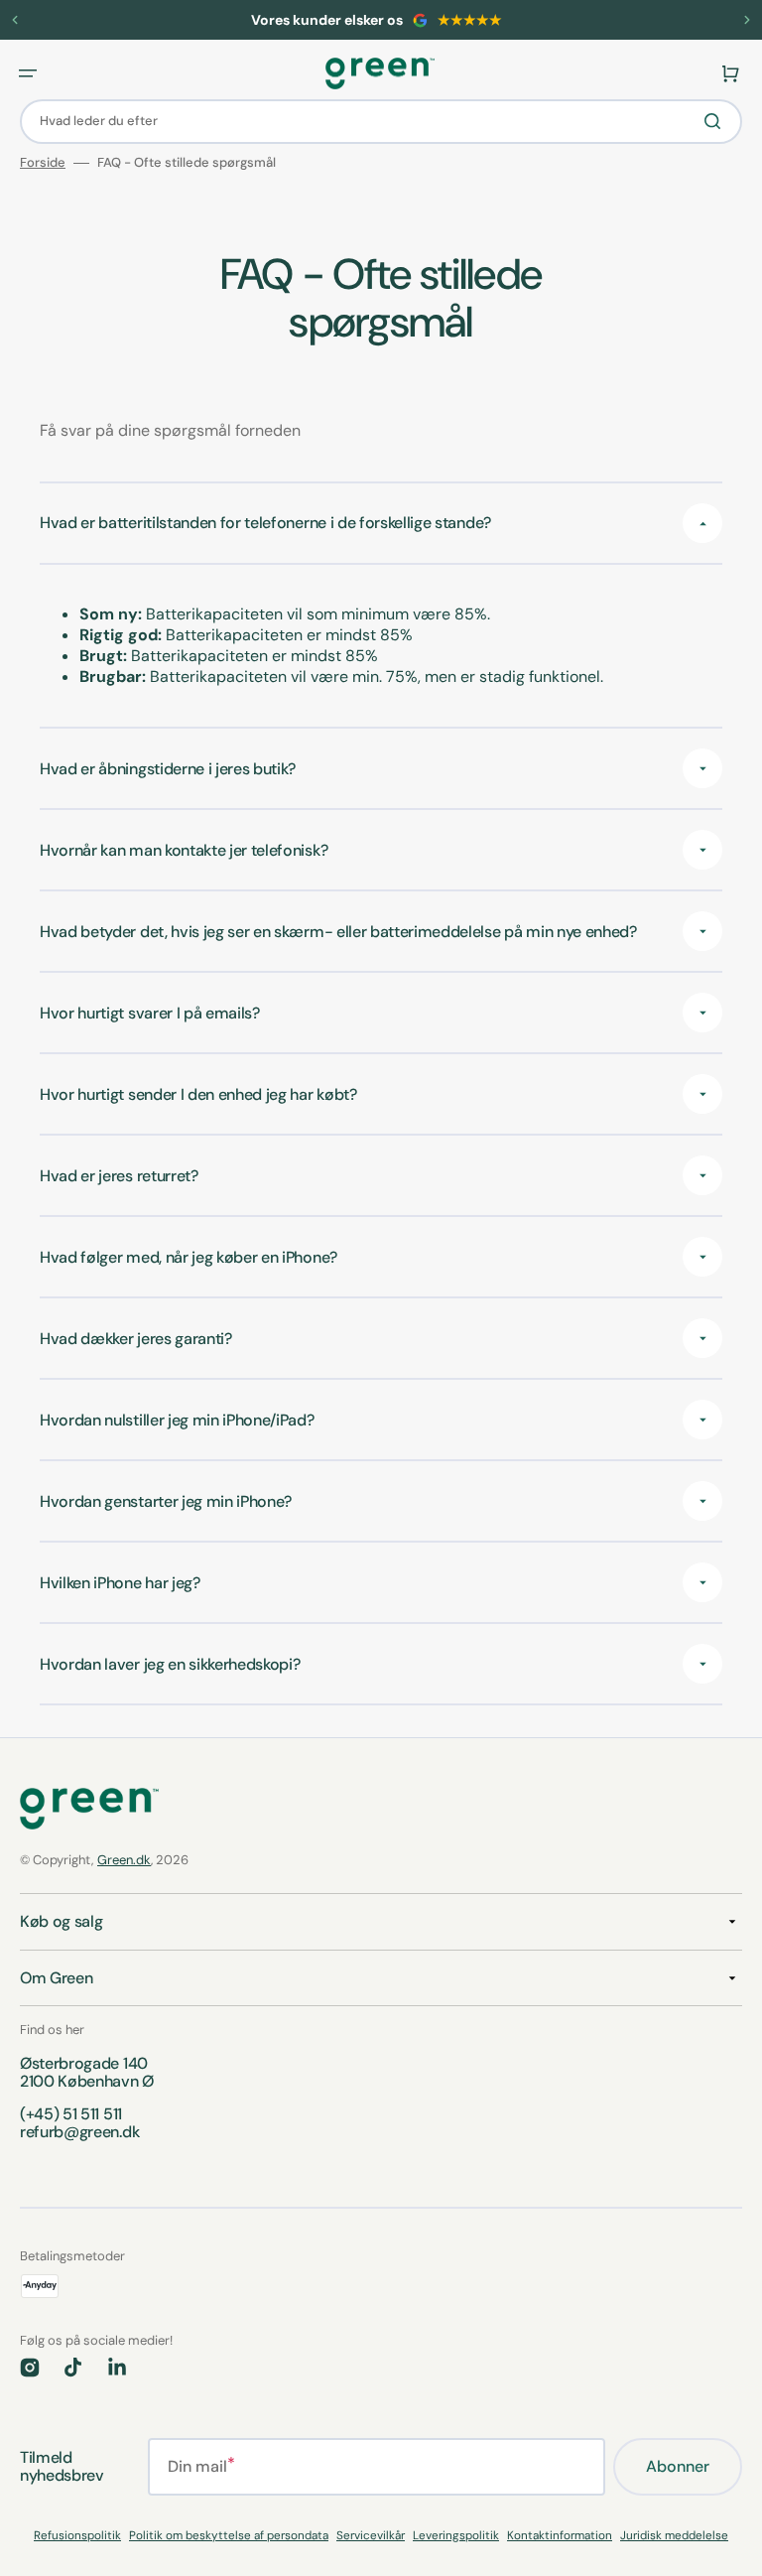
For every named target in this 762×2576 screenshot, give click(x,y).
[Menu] (28, 73)
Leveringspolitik (456, 2535)
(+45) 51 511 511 (71, 2114)
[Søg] (716, 121)
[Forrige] (15, 20)
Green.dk (124, 1860)
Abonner (678, 2466)
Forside (43, 163)
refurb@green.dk (79, 2132)
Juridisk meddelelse (674, 2535)
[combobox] (381, 122)
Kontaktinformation (560, 2535)
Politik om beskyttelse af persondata (229, 2535)
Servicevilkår (371, 2535)
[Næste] (747, 20)
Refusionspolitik (77, 2535)
